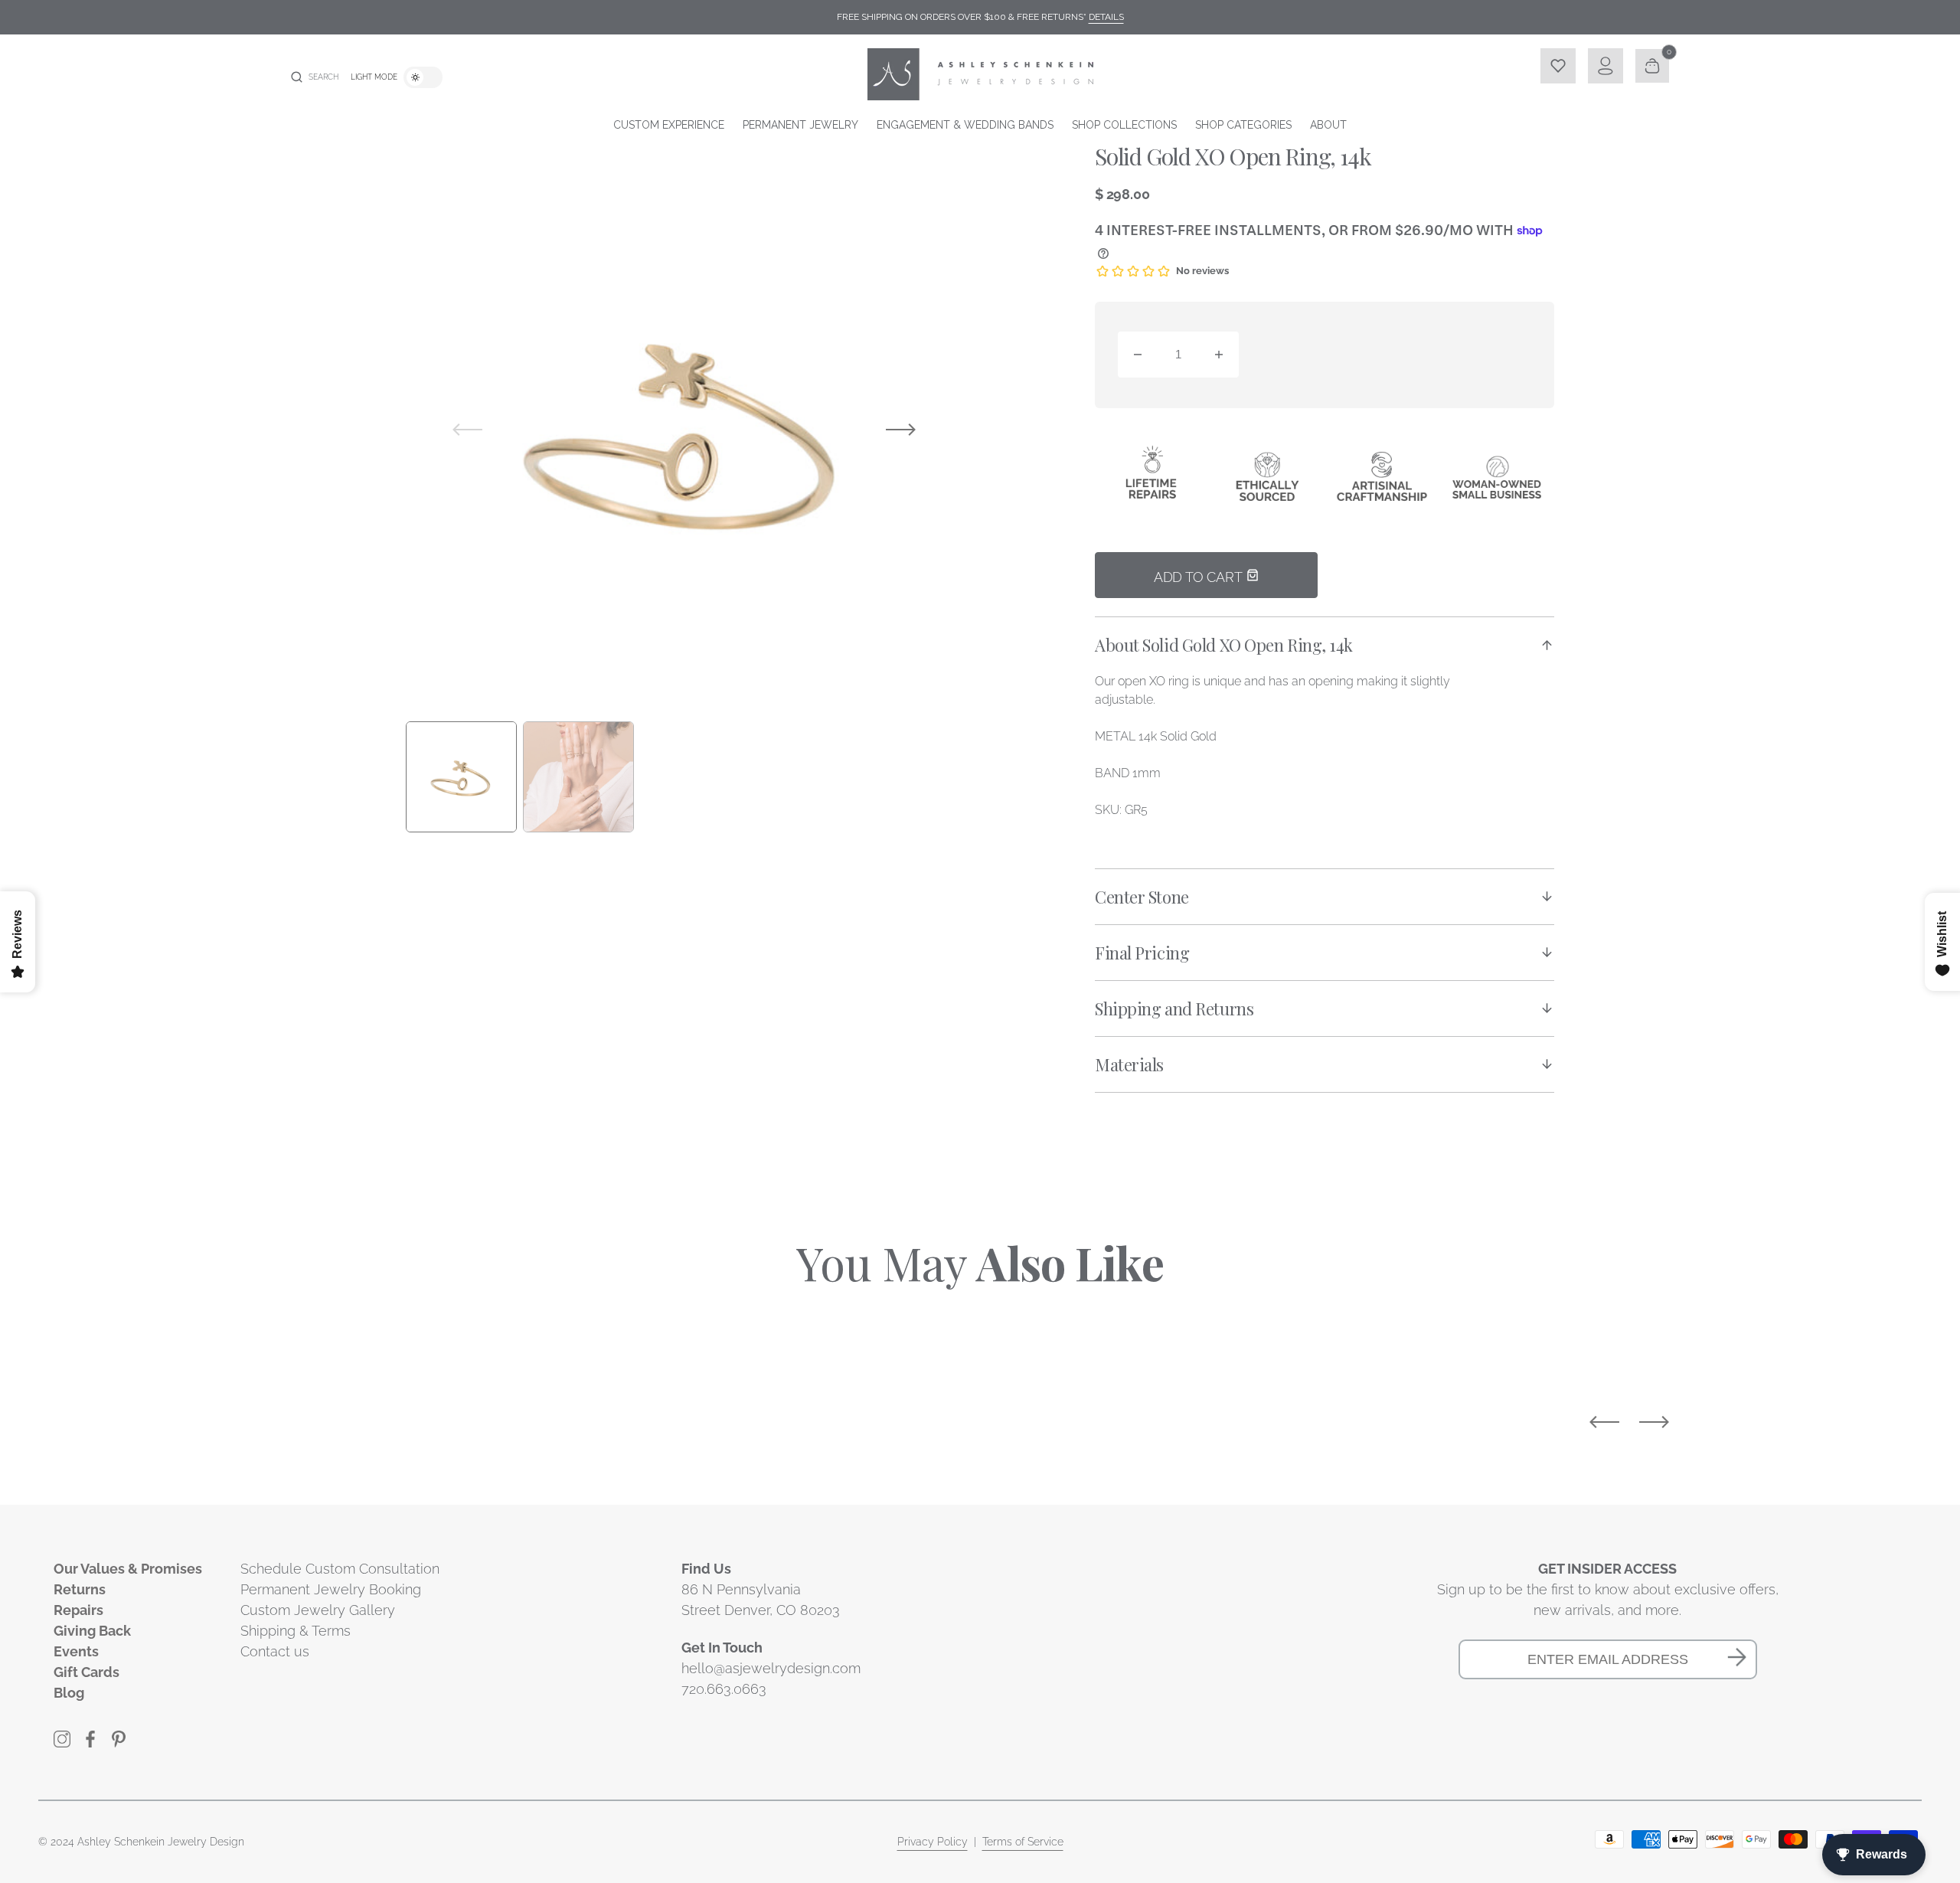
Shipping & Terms (296, 1631)
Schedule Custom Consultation (340, 1569)
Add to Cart (1200, 577)
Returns (80, 1589)
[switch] (423, 77)
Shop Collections (1124, 125)
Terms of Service (1023, 1842)
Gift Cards (87, 1672)
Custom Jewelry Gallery (318, 1610)
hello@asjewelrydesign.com (771, 1668)
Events (76, 1651)
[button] (315, 77)
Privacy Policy (933, 1842)
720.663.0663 (724, 1689)
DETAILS (1106, 17)
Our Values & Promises (128, 1569)
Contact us (275, 1651)
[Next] (1654, 1422)
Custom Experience (669, 125)
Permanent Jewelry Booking (331, 1589)
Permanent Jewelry (800, 125)
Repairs (78, 1610)
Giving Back (92, 1631)
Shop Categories (1243, 125)
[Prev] (1604, 1422)
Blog (69, 1693)
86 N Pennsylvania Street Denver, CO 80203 (761, 1600)
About (1328, 125)
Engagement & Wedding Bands (965, 125)
